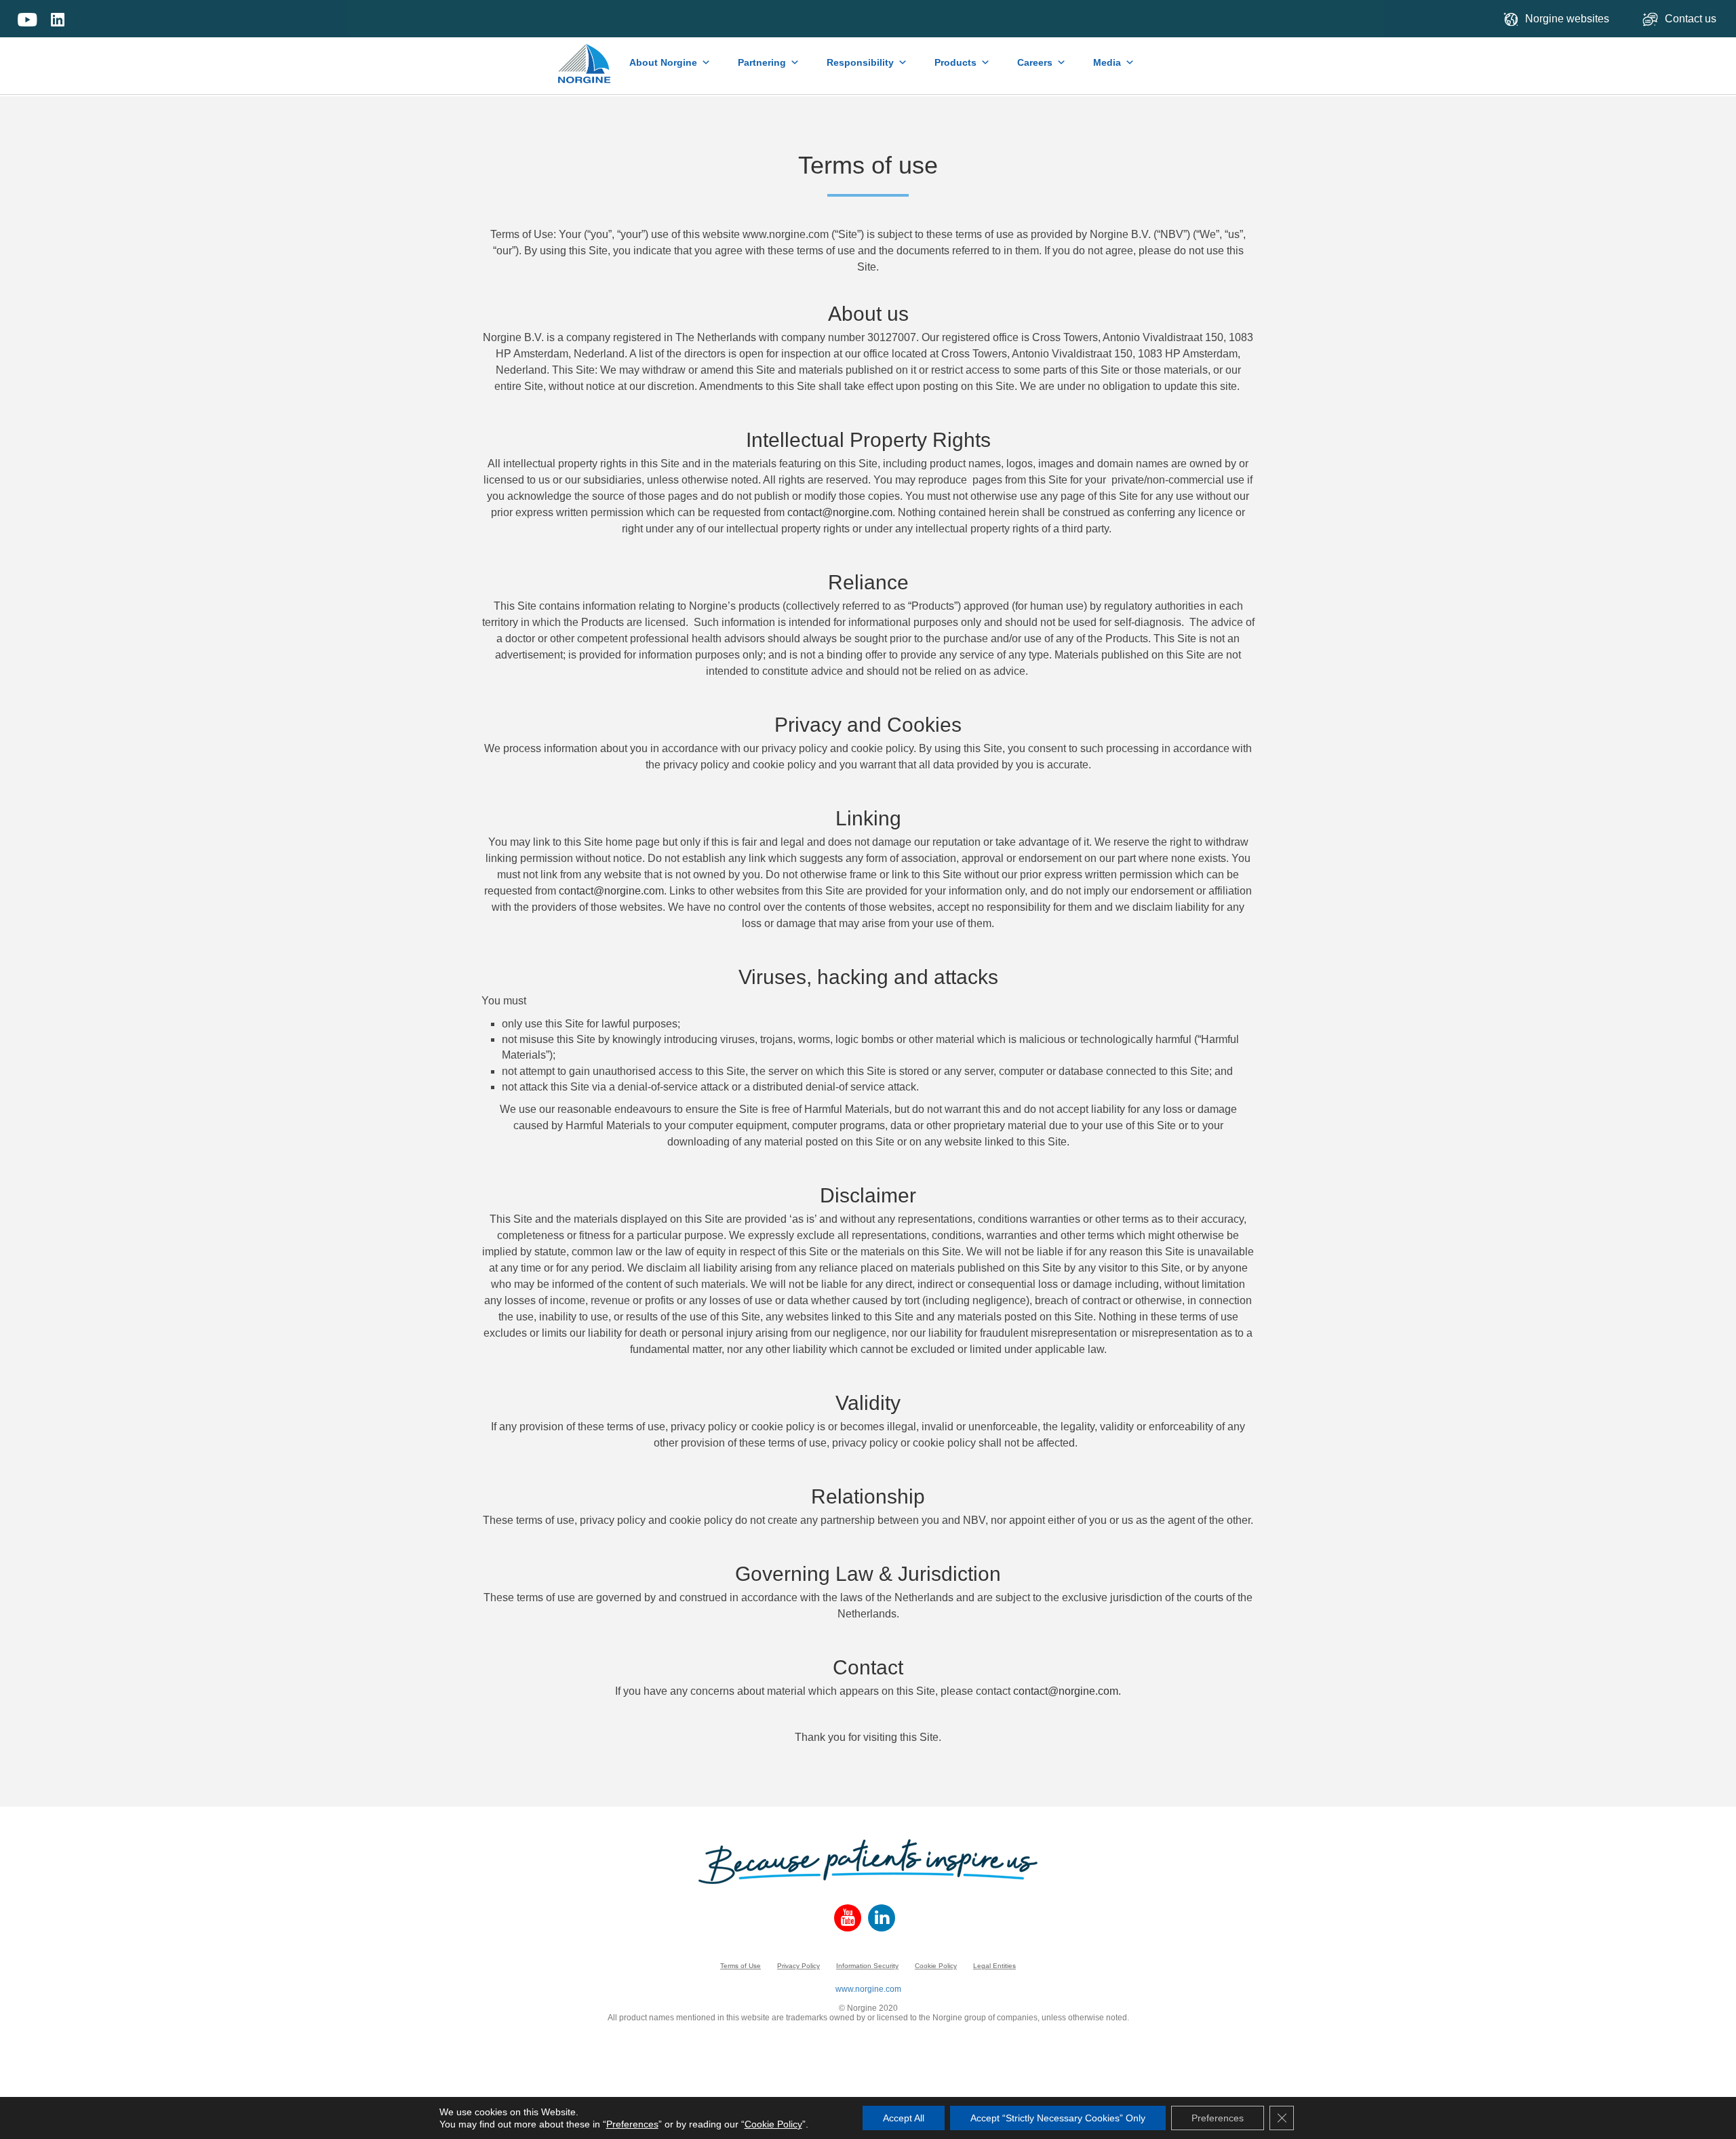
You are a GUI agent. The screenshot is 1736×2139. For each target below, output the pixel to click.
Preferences (632, 2124)
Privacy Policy (798, 1966)
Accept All (904, 2118)
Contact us (1692, 19)
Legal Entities (994, 1966)
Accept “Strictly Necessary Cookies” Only (1058, 2118)
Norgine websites (1567, 19)
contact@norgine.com (840, 512)
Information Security (867, 1966)
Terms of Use (741, 1966)
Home (585, 57)
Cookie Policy (936, 1966)
